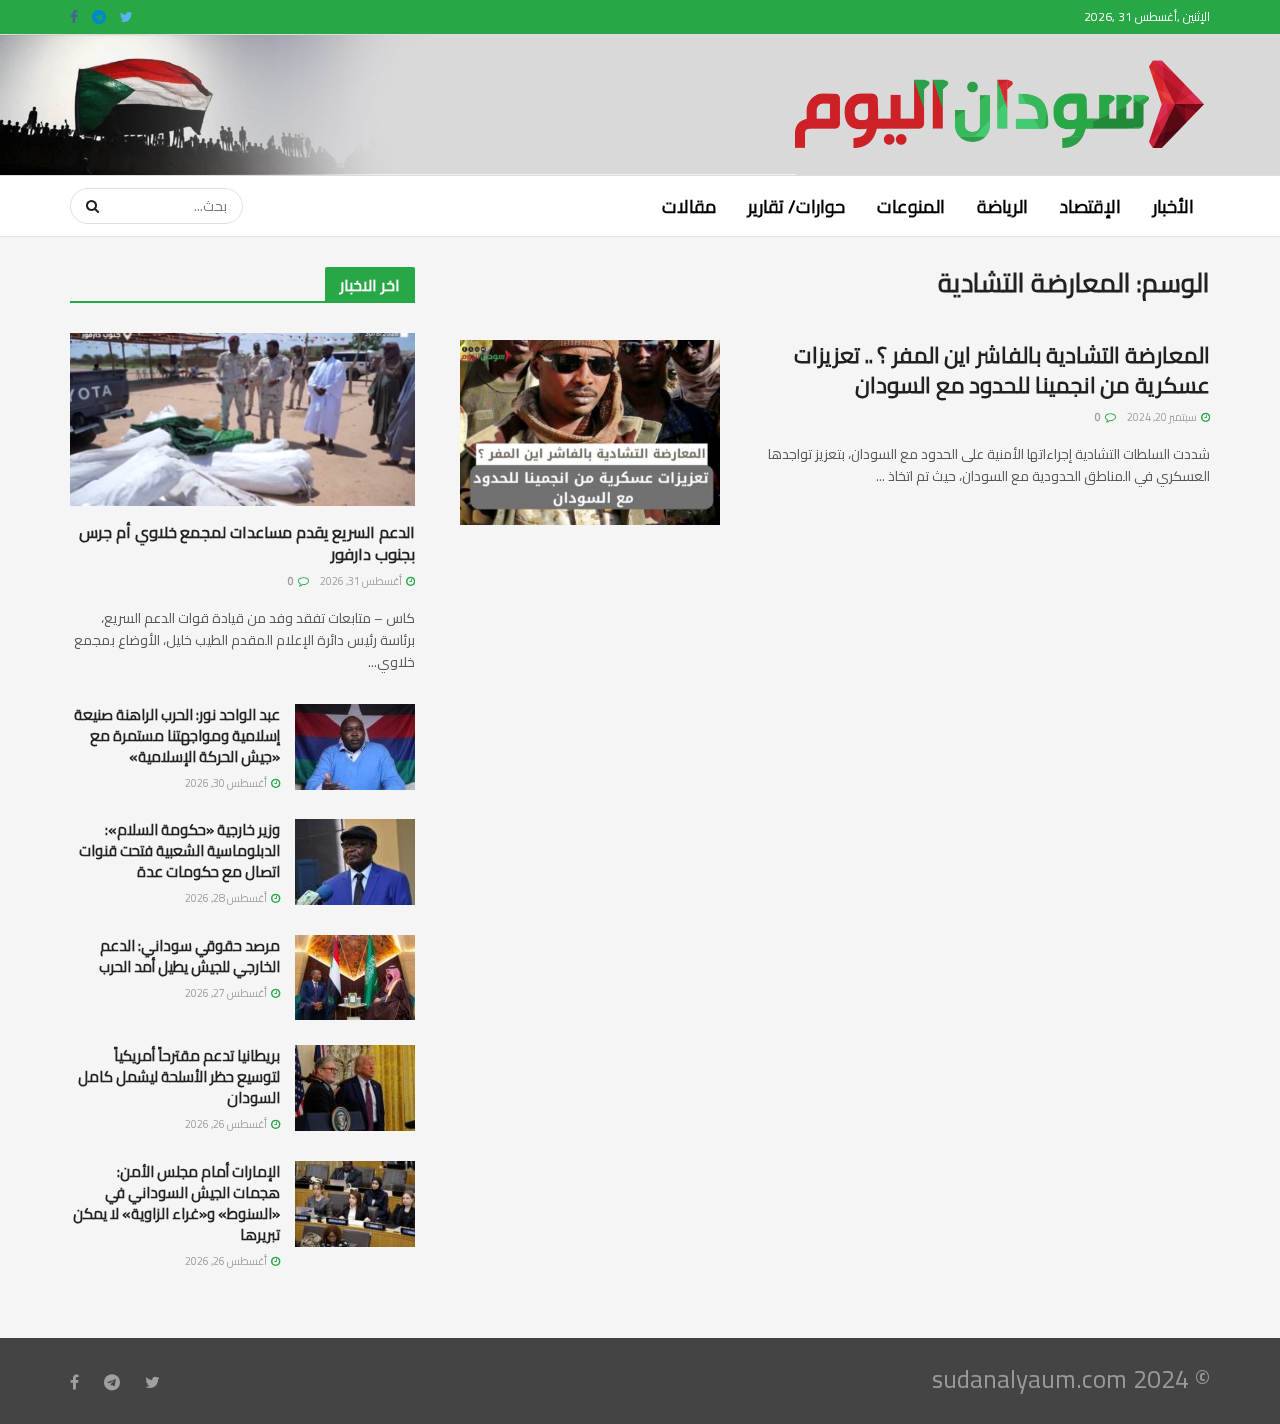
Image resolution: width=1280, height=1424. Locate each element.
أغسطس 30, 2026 (227, 783)
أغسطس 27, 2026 (227, 993)
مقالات (689, 206)
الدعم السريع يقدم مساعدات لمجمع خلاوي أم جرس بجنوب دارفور (247, 543)
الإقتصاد (1090, 206)
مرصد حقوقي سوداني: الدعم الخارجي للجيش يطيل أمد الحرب (189, 956)
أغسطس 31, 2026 (362, 581)
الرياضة (1002, 206)
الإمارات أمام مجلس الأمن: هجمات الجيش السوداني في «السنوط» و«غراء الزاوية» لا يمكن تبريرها (176, 1203)
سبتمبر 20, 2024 (1163, 417)
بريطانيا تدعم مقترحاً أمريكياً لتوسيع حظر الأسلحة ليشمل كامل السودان (179, 1076)
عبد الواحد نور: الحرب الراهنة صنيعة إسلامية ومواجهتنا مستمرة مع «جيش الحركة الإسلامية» (177, 735)
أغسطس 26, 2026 (227, 1124)
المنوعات (911, 206)
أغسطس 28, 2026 (227, 898)
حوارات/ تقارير (796, 206)
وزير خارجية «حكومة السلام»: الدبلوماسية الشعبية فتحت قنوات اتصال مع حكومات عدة (179, 850)
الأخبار (1173, 206)
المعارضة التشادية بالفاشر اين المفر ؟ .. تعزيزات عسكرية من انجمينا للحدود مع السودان (1002, 370)
